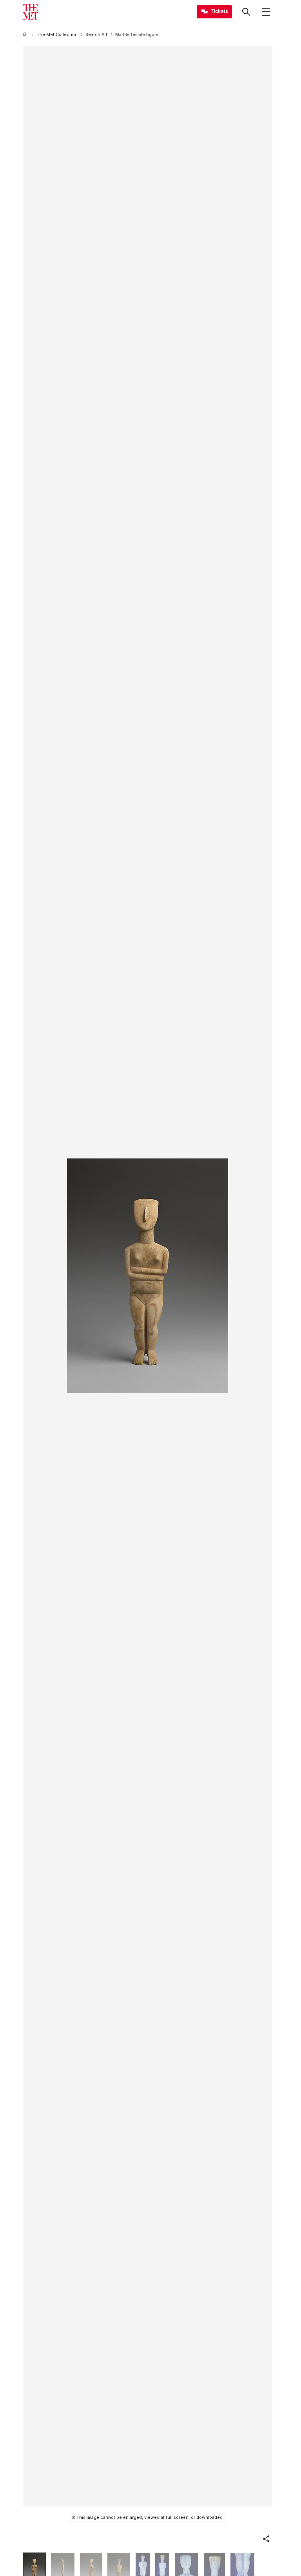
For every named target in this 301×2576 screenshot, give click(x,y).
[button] (266, 2539)
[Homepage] (31, 12)
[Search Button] (246, 12)
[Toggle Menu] (266, 12)
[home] (26, 35)
